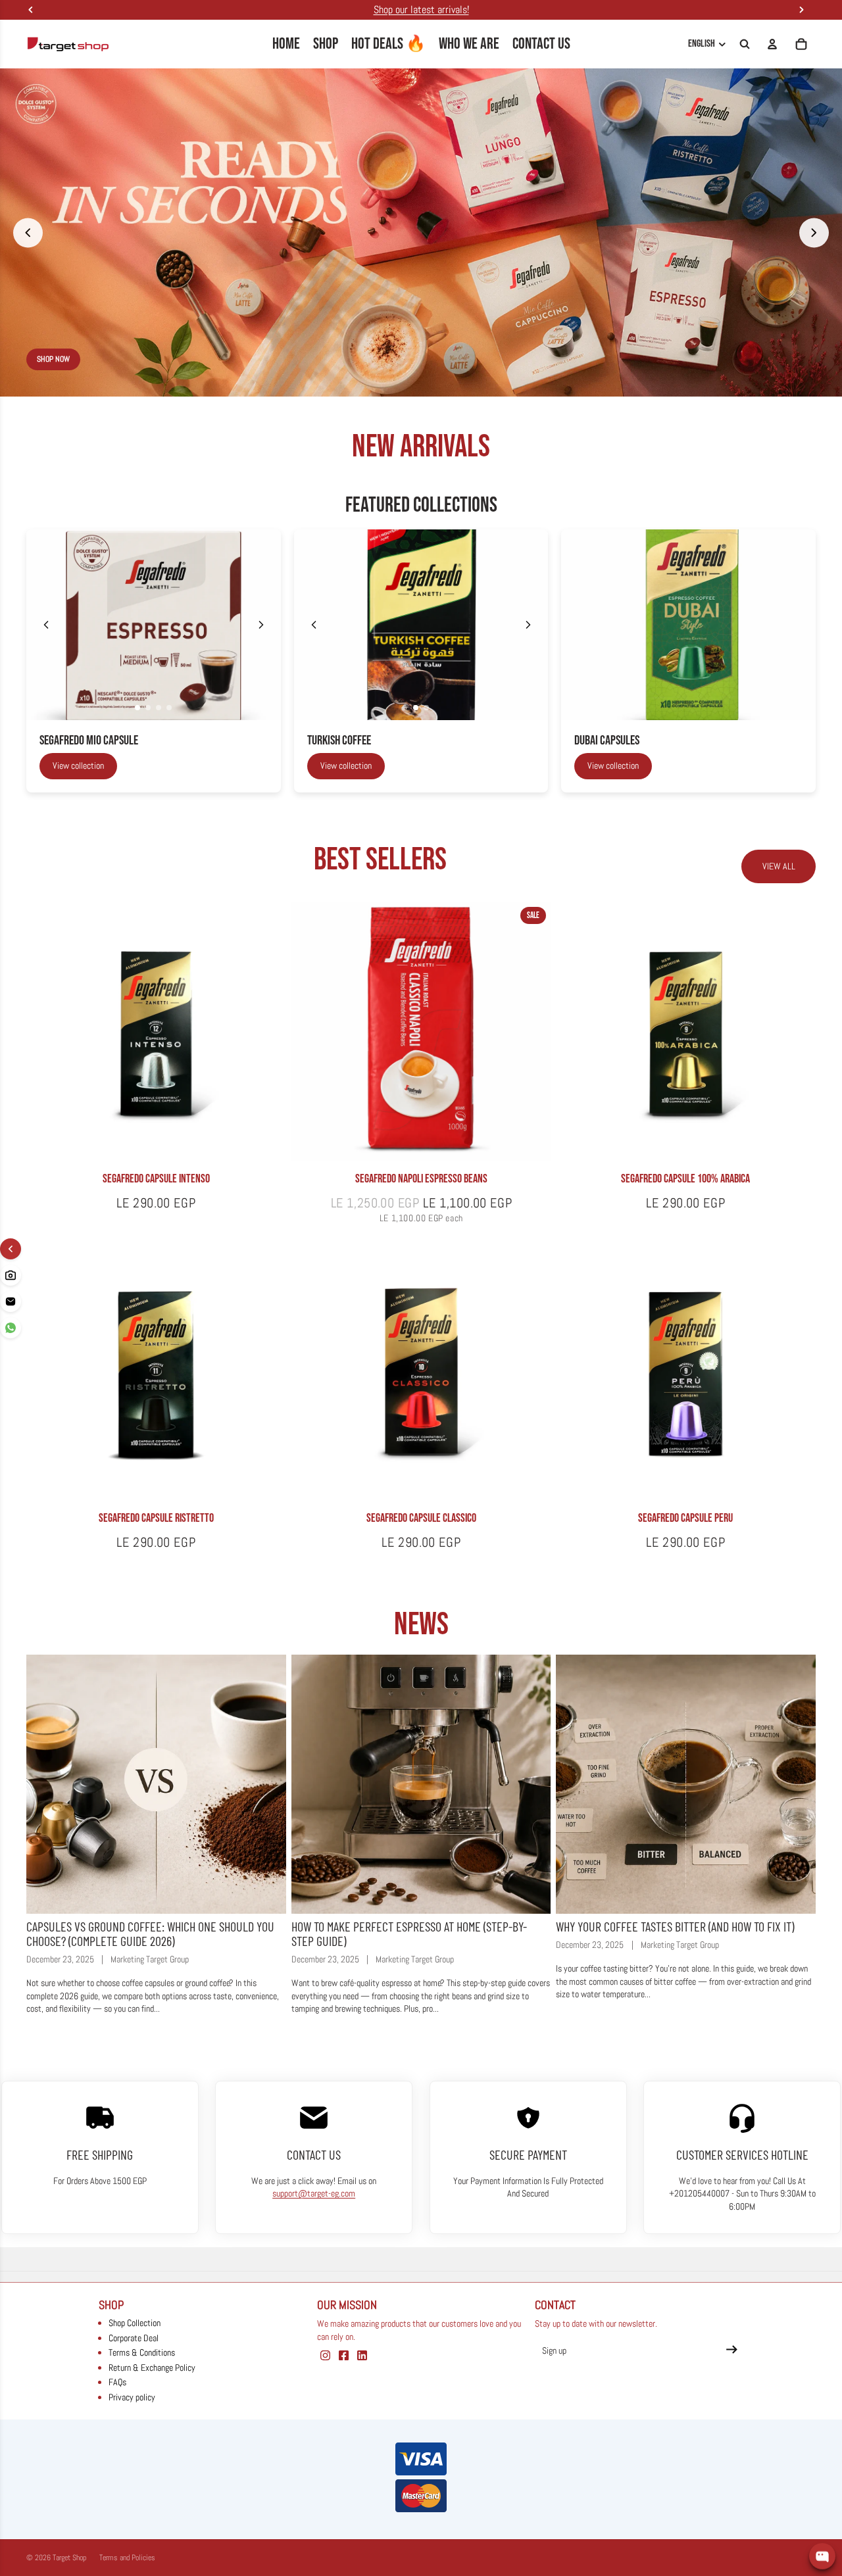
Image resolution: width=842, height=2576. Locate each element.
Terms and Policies (127, 2558)
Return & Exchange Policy (152, 2368)
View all (779, 866)
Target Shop (69, 2558)
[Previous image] (46, 625)
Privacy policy (132, 2397)
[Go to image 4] (169, 708)
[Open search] (745, 44)
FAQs (117, 2382)
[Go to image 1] (137, 708)
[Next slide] (814, 232)
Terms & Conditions (142, 2352)
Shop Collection (135, 2323)
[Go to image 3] (159, 708)
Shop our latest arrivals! (421, 10)
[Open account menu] (772, 44)
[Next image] (261, 625)
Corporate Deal (134, 2338)
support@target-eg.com (314, 2193)
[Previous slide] (28, 232)
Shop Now (700, 359)
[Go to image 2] (148, 708)
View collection (78, 766)
